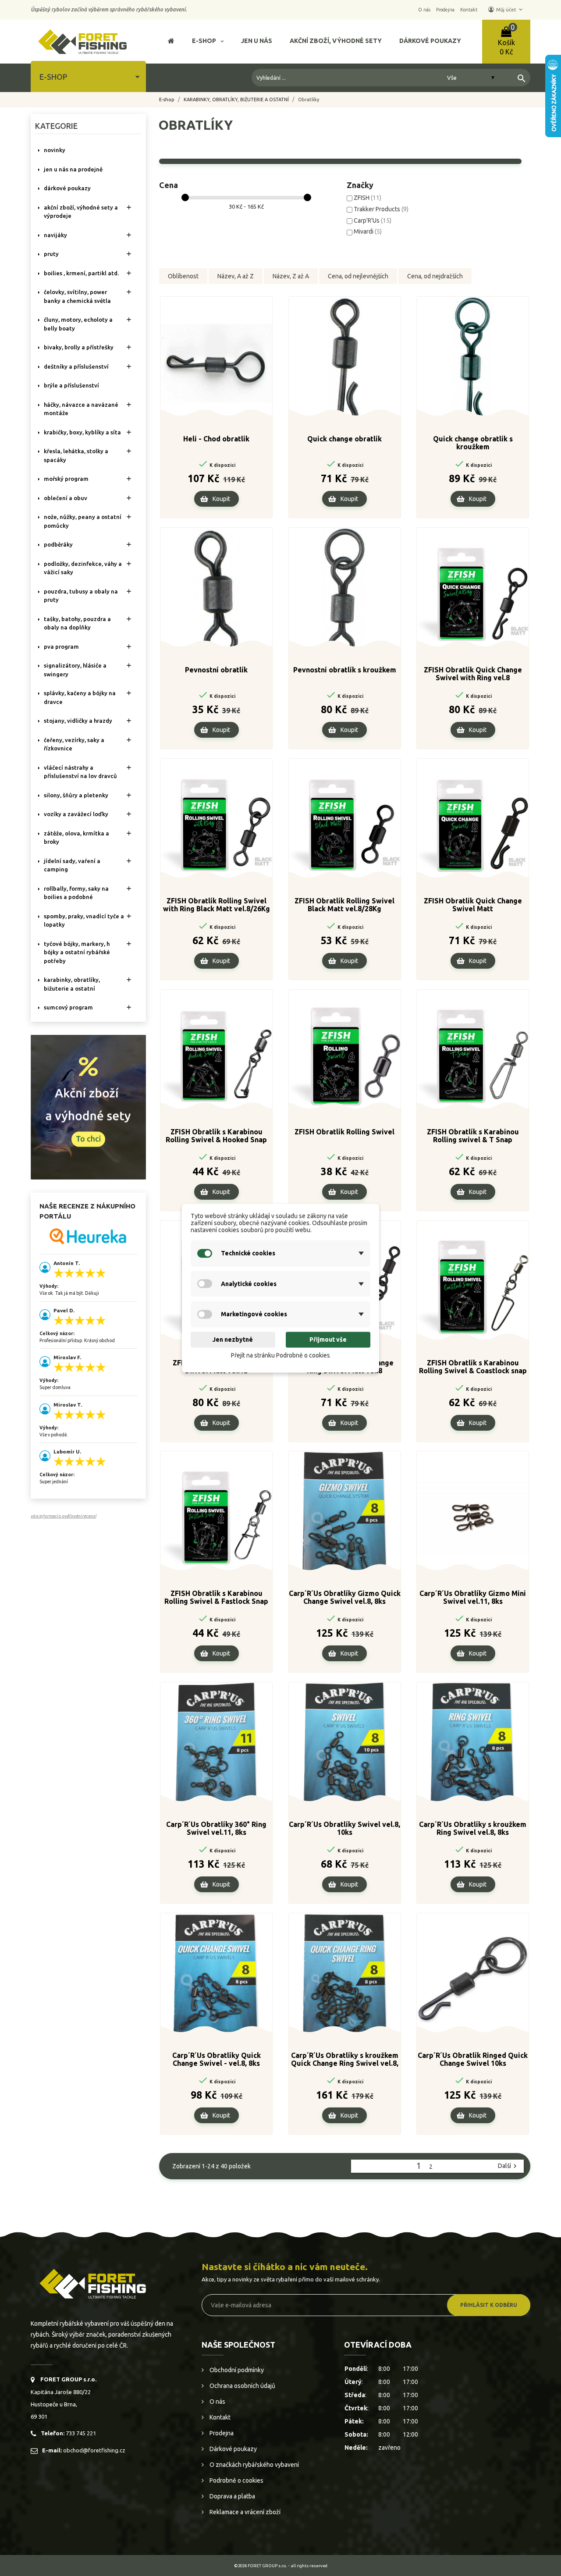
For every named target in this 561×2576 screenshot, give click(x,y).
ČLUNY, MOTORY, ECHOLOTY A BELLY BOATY (78, 324)
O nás (217, 2402)
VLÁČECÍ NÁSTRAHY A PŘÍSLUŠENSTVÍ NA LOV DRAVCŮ (80, 772)
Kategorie (56, 126)
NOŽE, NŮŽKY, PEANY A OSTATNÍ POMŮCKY (83, 521)
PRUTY (51, 254)
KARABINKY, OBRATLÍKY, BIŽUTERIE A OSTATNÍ (72, 984)
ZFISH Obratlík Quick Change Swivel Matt (473, 905)
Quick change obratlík (344, 439)
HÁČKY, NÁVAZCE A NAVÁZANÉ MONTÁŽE (81, 409)
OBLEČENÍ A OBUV (66, 498)
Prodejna (221, 2433)
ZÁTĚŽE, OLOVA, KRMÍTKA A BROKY (76, 838)
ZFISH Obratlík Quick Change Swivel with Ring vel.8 (473, 674)
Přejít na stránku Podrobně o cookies (280, 1356)
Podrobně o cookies (236, 2480)
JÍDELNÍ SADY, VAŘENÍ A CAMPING (72, 865)
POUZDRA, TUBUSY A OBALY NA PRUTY (81, 596)
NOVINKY (55, 150)
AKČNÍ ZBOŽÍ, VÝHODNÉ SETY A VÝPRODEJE (81, 212)
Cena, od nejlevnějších (358, 276)
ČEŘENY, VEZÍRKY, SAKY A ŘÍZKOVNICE (74, 744)
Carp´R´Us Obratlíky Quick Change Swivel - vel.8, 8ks (217, 2059)
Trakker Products (381, 209)
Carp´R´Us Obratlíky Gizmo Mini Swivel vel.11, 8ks (473, 1597)
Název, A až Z (236, 276)
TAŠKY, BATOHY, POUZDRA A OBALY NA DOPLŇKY (77, 623)
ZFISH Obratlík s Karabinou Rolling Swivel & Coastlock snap (473, 1367)
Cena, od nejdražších (435, 276)
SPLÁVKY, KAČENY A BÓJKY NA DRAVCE (80, 697)
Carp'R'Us (373, 220)
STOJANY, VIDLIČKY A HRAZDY (78, 721)
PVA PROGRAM (61, 647)
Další (508, 2166)
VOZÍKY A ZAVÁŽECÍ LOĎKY (76, 814)
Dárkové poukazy (233, 2449)
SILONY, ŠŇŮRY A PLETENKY (76, 795)
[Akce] (88, 1106)
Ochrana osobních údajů (242, 2386)
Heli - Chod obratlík (216, 439)
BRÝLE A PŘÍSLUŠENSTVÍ (71, 385)
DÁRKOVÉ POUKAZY (67, 188)
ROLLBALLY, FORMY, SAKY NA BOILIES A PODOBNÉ (76, 893)
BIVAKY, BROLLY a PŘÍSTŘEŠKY (79, 347)
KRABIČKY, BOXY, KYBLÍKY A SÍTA (82, 432)
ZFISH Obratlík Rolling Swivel (344, 1132)
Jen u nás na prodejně (73, 169)
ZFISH (367, 198)
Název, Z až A (291, 276)
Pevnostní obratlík (216, 670)
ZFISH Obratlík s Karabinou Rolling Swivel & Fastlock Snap (216, 1597)
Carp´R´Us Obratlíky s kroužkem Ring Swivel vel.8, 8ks (473, 1828)
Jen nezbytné (233, 1340)
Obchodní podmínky (236, 2370)
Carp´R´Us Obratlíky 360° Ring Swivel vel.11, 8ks (216, 1828)
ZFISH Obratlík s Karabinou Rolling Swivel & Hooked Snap (216, 1136)
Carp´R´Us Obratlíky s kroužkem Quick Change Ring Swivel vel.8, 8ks (345, 2060)
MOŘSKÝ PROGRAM (66, 479)
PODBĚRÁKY (58, 544)
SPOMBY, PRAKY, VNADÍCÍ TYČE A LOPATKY (84, 920)
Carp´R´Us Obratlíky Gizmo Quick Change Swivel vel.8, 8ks (345, 1597)
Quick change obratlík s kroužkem (473, 443)
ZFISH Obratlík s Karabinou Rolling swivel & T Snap (473, 1136)
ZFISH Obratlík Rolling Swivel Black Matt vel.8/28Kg (344, 905)
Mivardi (368, 231)
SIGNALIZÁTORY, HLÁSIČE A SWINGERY (75, 670)
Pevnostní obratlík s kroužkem (345, 670)
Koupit (221, 499)
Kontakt (219, 2417)
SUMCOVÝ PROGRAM (68, 1007)
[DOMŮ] (171, 42)
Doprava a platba (232, 2496)
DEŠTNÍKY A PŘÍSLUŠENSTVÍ (76, 366)
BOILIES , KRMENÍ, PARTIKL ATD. (81, 273)
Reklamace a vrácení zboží (244, 2512)
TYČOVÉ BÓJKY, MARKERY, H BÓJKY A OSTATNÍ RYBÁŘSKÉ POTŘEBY (77, 952)
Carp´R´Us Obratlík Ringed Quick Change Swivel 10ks (473, 2059)
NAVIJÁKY (55, 235)
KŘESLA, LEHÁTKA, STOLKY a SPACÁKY (76, 455)
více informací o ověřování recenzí (63, 1516)
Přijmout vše (328, 1340)
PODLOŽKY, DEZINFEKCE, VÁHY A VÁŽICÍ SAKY (83, 568)
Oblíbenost (183, 276)
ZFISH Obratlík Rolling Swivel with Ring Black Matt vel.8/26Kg (217, 905)
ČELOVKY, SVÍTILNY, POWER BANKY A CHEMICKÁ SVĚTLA (77, 296)
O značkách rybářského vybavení (254, 2465)
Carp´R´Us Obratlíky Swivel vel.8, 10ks (344, 1828)
